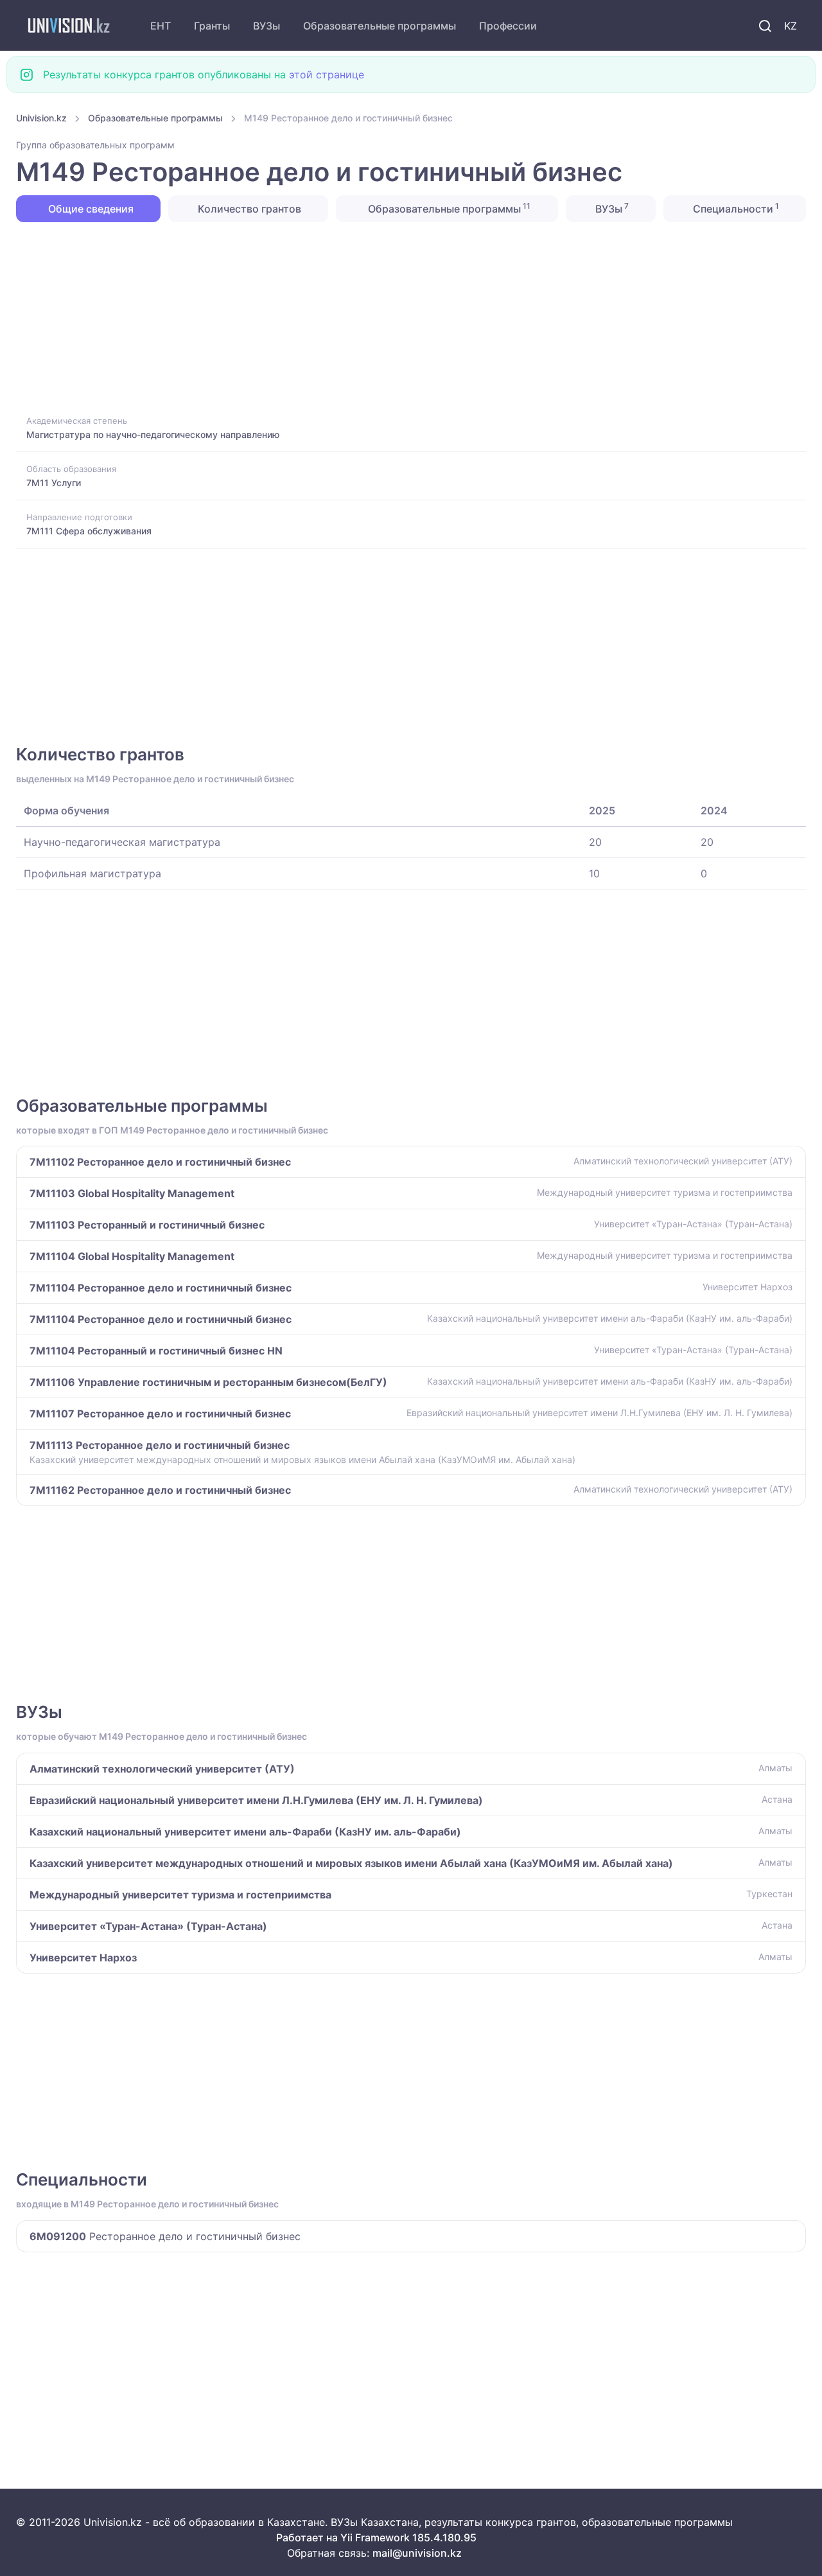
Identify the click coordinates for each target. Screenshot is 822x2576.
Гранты (212, 26)
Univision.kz (41, 118)
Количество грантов (248, 209)
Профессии (508, 26)
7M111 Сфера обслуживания (89, 531)
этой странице (327, 74)
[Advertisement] (401, 317)
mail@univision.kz (417, 2553)
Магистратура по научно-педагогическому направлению (153, 434)
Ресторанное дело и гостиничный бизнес (165, 2236)
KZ (791, 26)
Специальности (735, 208)
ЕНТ (161, 26)
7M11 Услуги (54, 483)
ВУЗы (267, 26)
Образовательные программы (380, 26)
